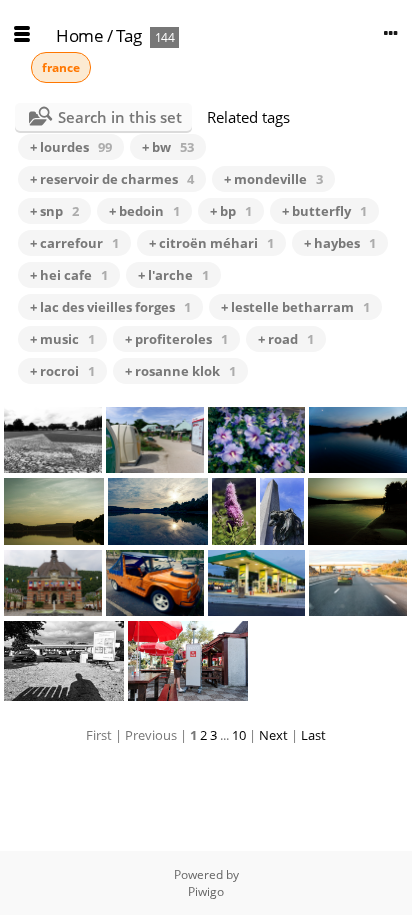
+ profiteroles (176, 339)
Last (313, 735)
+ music (62, 339)
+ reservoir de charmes (112, 179)
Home (79, 35)
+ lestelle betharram (295, 307)
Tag (129, 35)
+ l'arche (173, 275)
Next (273, 735)
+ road (286, 339)
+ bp (231, 211)
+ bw (168, 147)
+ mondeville (273, 179)
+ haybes (340, 243)
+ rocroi (62, 371)
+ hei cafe (69, 275)
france (61, 67)
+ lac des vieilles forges (110, 307)
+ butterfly (324, 211)
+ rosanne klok (180, 371)
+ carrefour (74, 243)
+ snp (54, 211)
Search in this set (120, 117)
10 (239, 735)
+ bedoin (144, 211)
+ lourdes (71, 147)
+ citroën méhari (211, 243)
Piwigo (206, 891)
